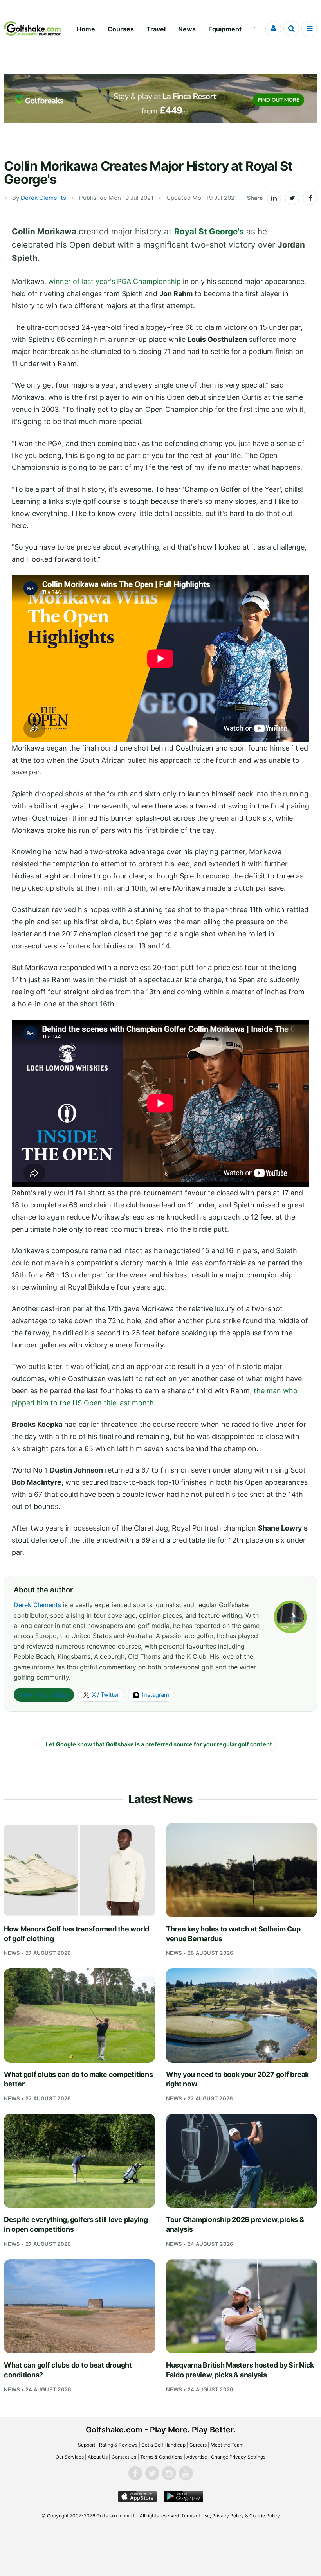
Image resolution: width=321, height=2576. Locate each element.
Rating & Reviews (118, 2445)
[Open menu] (309, 29)
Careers (198, 2445)
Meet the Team (227, 2445)
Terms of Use (196, 2516)
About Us (98, 2457)
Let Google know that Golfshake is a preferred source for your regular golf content (159, 1744)
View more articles (44, 1695)
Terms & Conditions (161, 2457)
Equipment (225, 29)
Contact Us (124, 2457)
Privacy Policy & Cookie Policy (246, 2516)
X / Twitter (105, 1695)
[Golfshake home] (32, 29)
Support (87, 2445)
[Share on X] (292, 198)
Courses (121, 29)
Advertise (197, 2457)
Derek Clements (43, 198)
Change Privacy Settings (238, 2457)
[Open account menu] (273, 29)
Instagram (156, 1695)
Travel (156, 29)
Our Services (70, 2457)
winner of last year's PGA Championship (115, 281)
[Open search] (291, 29)
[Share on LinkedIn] (274, 198)
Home (86, 29)
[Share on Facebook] (310, 198)
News (187, 29)
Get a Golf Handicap (163, 2445)
